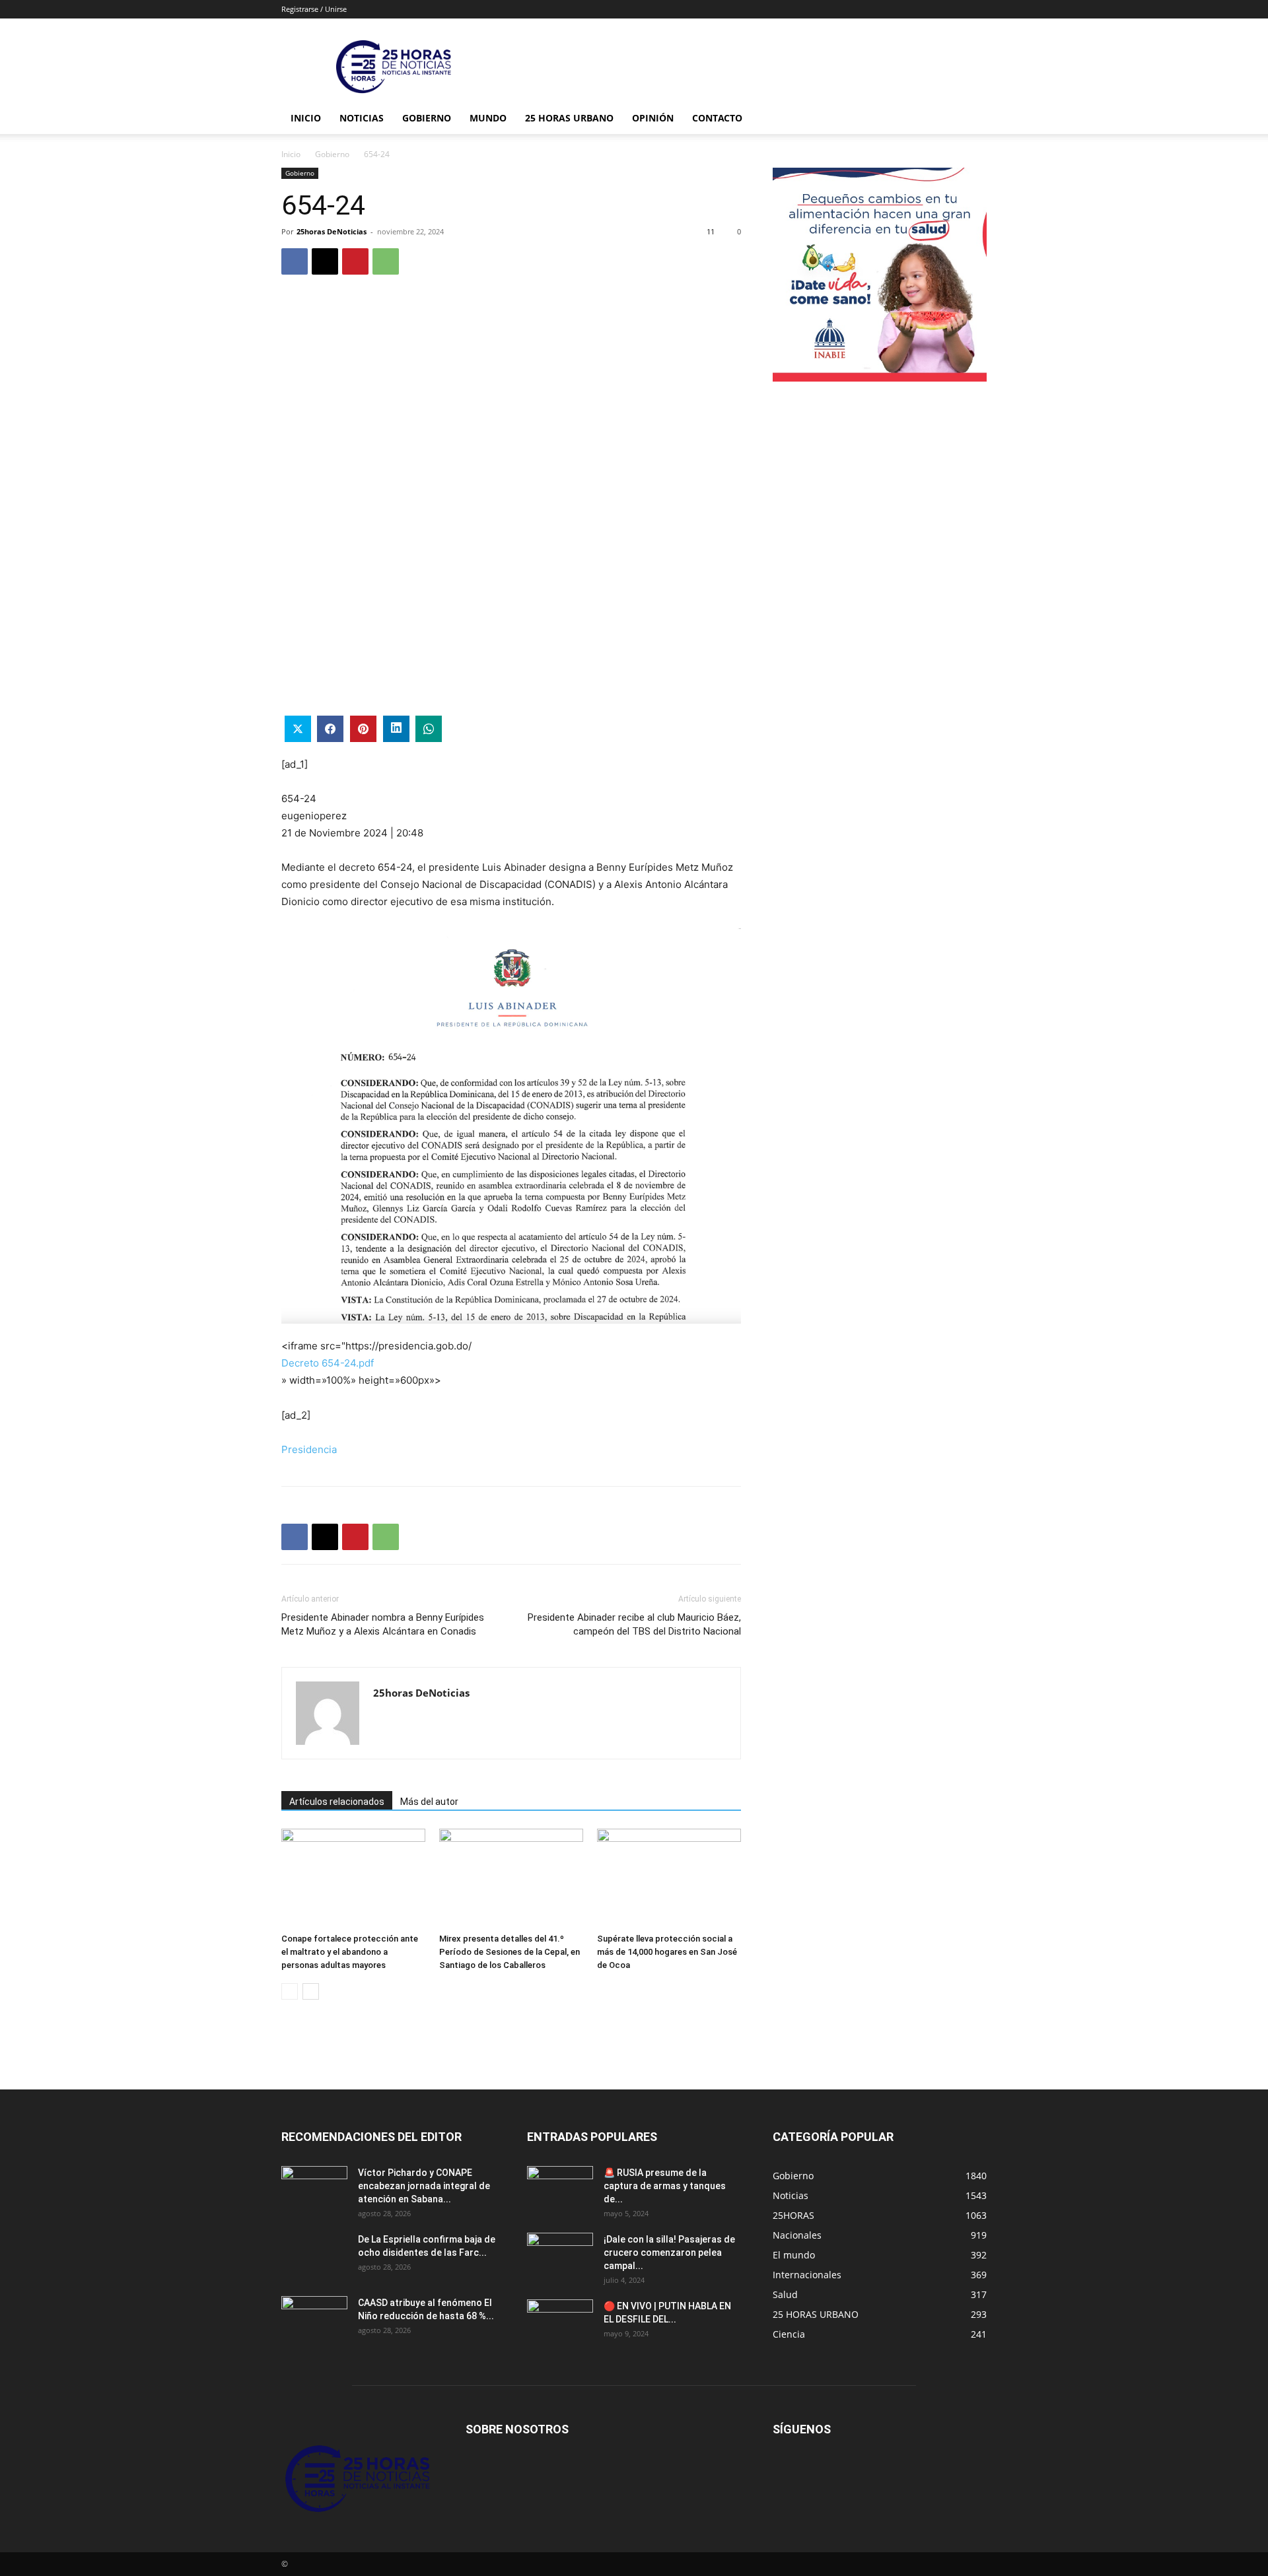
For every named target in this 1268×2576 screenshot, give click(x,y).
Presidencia (309, 1449)
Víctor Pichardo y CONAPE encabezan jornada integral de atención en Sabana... (424, 2186)
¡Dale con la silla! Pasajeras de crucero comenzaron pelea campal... (669, 2253)
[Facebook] (295, 261)
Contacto (717, 118)
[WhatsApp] (386, 261)
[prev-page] (290, 1991)
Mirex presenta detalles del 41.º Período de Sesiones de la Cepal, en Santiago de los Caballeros (510, 1952)
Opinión (653, 118)
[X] (325, 261)
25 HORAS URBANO (569, 118)
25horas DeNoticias (332, 231)
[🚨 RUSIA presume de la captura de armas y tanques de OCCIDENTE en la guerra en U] (560, 2189)
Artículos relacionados (337, 1802)
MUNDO (488, 118)
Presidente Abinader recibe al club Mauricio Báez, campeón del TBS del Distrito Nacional (634, 1624)
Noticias (362, 118)
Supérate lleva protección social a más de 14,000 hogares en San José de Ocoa (667, 1952)
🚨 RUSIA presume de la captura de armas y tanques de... (665, 2186)
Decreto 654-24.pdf (328, 1363)
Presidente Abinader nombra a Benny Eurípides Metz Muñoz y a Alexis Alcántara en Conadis (383, 1624)
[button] (971, 119)
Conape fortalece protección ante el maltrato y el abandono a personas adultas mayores (350, 1952)
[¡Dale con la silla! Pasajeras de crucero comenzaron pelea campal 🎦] (560, 2256)
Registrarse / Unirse (314, 9)
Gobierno (427, 118)
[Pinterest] (355, 261)
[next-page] (311, 1991)
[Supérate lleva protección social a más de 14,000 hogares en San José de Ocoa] (669, 1878)
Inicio (306, 118)
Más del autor (429, 1802)
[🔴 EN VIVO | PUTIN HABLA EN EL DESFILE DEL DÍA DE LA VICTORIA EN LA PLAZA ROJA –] (560, 2322)
